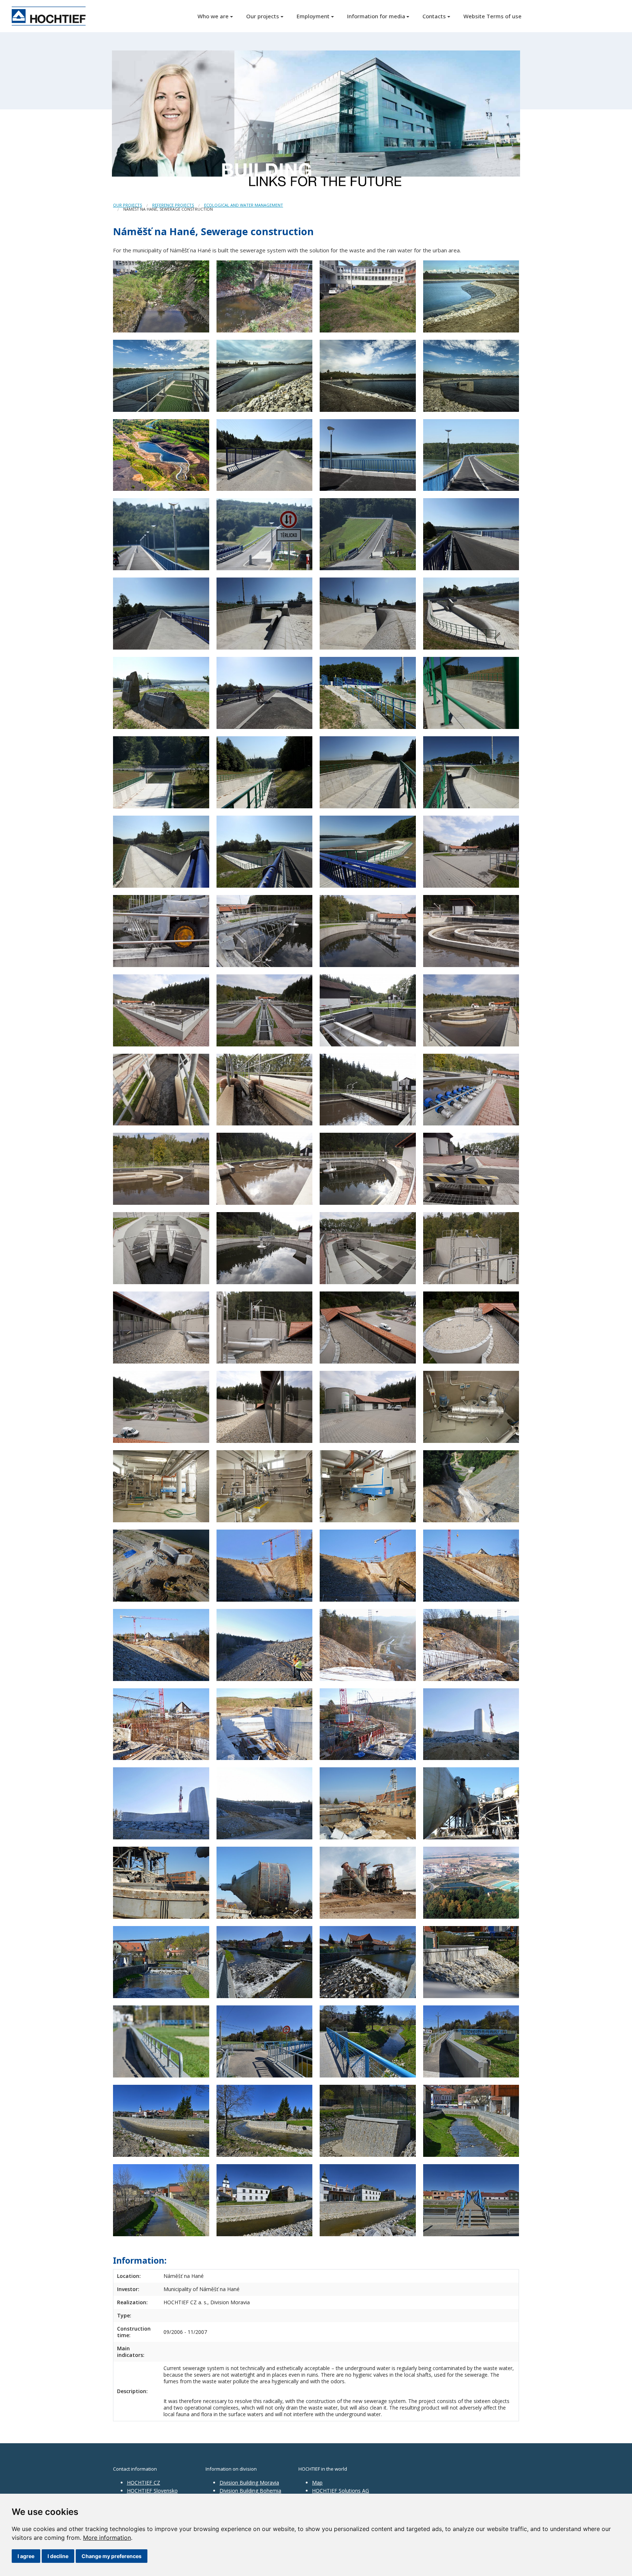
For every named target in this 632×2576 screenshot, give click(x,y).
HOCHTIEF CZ (144, 2483)
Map (317, 2483)
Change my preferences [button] (112, 2556)
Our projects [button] (263, 16)
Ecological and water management (244, 205)
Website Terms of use (492, 16)
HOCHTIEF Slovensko (152, 2491)
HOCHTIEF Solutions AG (341, 2491)
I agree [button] (26, 2556)
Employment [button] (313, 16)
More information (107, 2538)
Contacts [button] (434, 16)
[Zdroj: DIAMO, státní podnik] (471, 1882)
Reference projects (173, 205)
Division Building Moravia (249, 2483)
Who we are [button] (213, 16)
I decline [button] (58, 2556)
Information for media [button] (376, 16)
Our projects (127, 205)
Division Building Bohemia (250, 2491)
